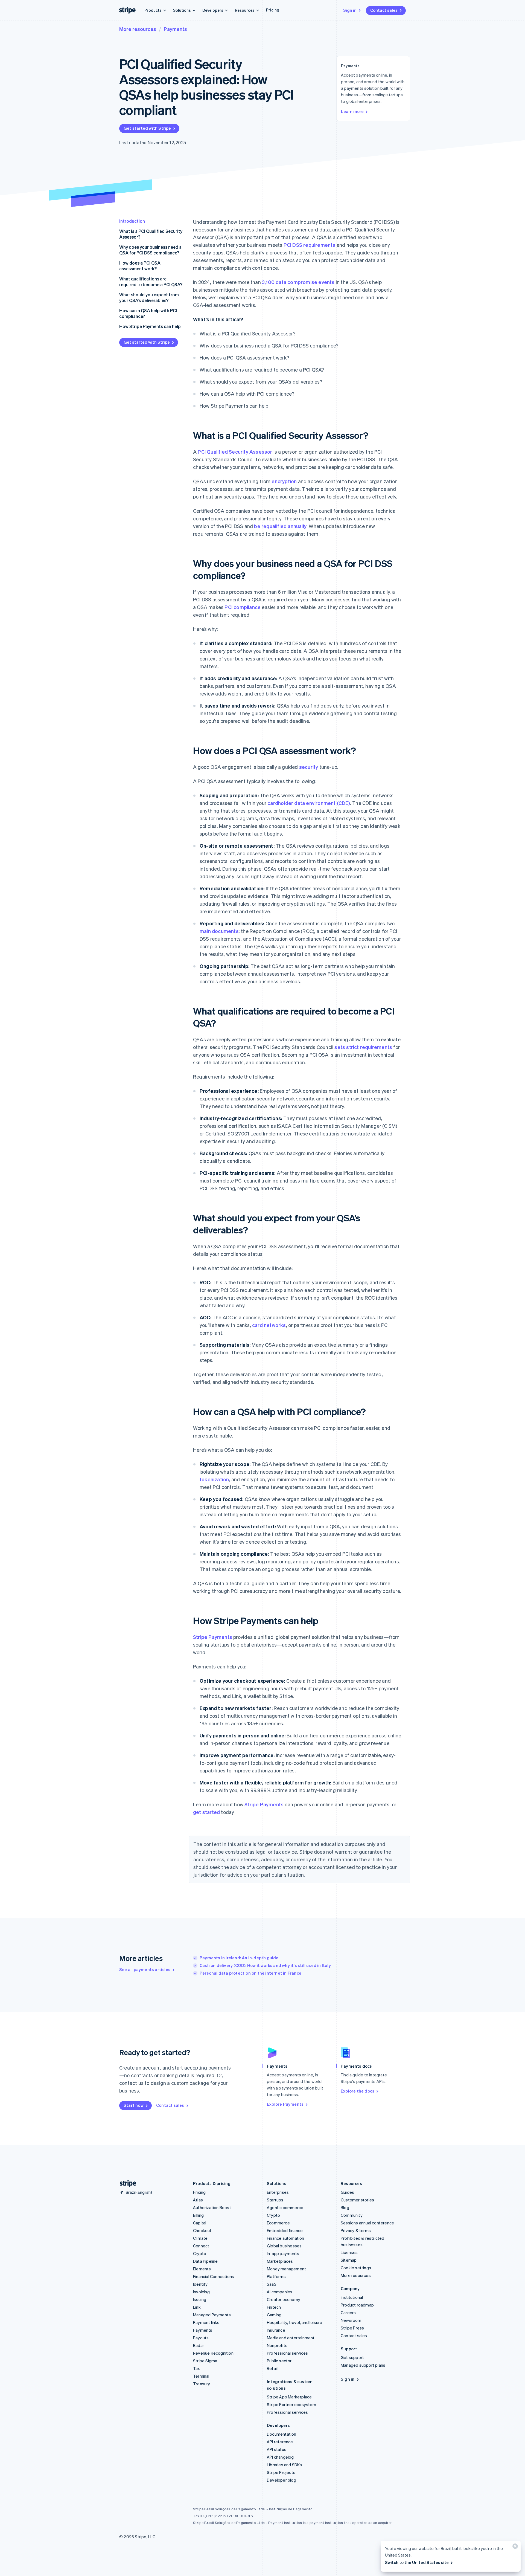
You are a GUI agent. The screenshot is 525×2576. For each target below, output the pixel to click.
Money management (286, 2269)
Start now (134, 2105)
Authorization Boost (212, 2207)
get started (206, 1812)
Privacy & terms (356, 2230)
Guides (347, 2192)
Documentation (282, 2434)
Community (352, 2215)
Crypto (200, 2253)
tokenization (214, 1479)
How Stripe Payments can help (150, 326)
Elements (202, 2269)
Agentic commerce (285, 2207)
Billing (198, 2215)
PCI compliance (243, 607)
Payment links (206, 2322)
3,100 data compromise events (298, 282)
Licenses (349, 2252)
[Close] (514, 2547)
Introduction (132, 221)
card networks (269, 1325)
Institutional (352, 2297)
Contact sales (384, 10)
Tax (197, 2368)
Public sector (279, 2361)
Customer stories (357, 2200)
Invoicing (201, 2292)
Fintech (274, 2307)
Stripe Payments (213, 1637)
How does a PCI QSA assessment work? (140, 266)
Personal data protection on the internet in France (250, 1973)
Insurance (276, 2330)
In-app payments (283, 2253)
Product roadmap (357, 2305)
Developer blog (282, 2480)
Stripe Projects (281, 2472)
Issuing (200, 2299)
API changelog (280, 2457)
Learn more (352, 111)
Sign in (350, 10)
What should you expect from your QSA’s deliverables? (149, 297)
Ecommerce (278, 2223)
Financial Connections (214, 2276)
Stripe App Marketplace (289, 2397)
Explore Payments (285, 2104)
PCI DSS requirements (310, 245)
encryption (284, 481)
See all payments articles (145, 1969)
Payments (175, 29)
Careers (348, 2313)
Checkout (202, 2230)
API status (277, 2449)
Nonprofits (277, 2345)
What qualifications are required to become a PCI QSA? (151, 282)
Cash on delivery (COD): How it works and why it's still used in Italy (265, 1965)
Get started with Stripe (147, 128)
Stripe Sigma (205, 2361)
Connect (201, 2246)
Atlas (198, 2200)
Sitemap (349, 2260)
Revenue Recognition (213, 2353)
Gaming (274, 2315)
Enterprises (278, 2192)
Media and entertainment (291, 2338)
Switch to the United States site (417, 2562)
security (309, 767)
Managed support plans (363, 2365)
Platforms (276, 2276)
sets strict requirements (363, 1047)
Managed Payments (212, 2315)
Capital (200, 2223)
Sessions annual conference (367, 2223)
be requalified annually (280, 526)
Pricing (273, 10)
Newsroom (351, 2320)
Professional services (287, 2353)
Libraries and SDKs (285, 2465)
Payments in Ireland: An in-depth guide (239, 1958)
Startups (275, 2200)
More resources (138, 29)
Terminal (201, 2376)
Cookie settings (356, 2268)
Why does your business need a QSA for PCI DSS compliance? (150, 250)
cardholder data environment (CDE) (309, 803)
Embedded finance (285, 2230)
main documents (219, 931)
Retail (272, 2368)
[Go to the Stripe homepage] (126, 2184)
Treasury (202, 2384)
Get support (352, 2357)
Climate (200, 2238)
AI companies (280, 2292)
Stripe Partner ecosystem (291, 2404)
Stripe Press (352, 2328)
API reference (280, 2442)
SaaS (272, 2284)
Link (197, 2307)
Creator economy (284, 2299)
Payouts (201, 2338)
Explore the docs (358, 2091)
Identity (200, 2284)
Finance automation (286, 2238)
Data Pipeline (205, 2261)
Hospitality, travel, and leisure (294, 2322)
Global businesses (284, 2246)
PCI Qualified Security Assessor (235, 452)
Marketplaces (280, 2261)
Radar (199, 2345)
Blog (345, 2207)
